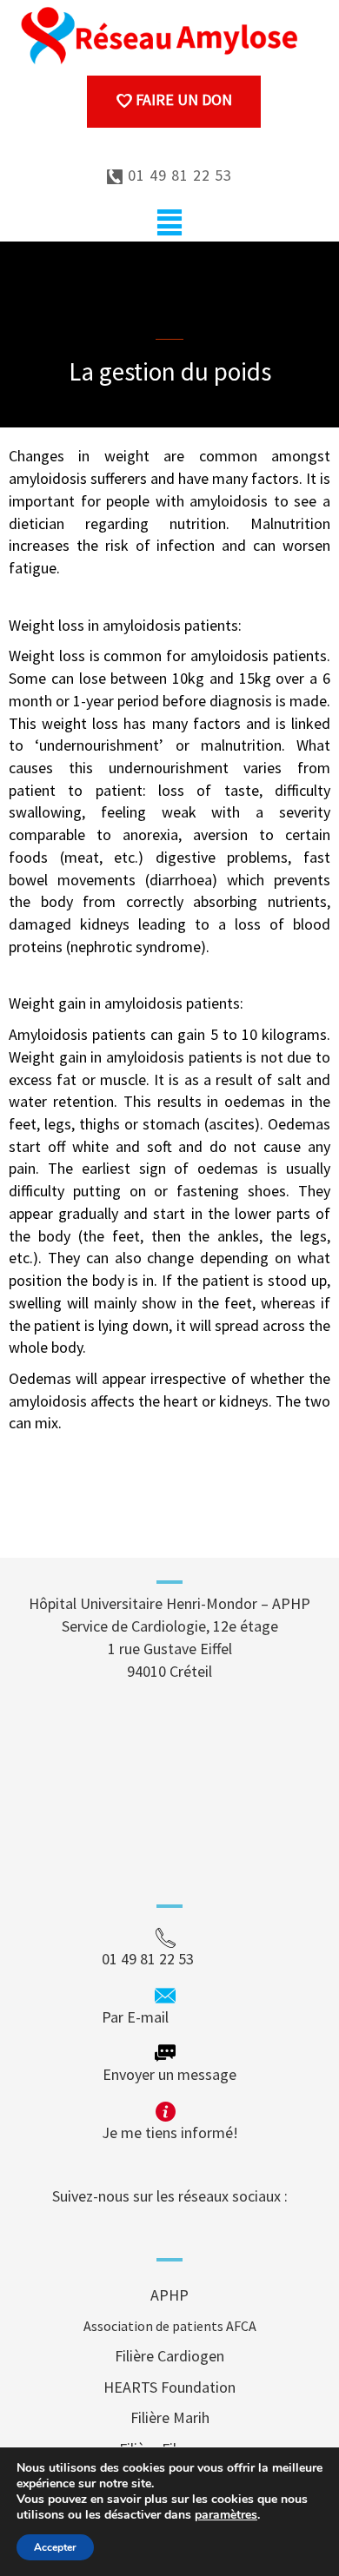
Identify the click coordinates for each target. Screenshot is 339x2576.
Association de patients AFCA (170, 2326)
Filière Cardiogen (169, 2356)
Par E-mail (168, 2017)
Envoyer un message (169, 2074)
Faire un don (182, 99)
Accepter (55, 2547)
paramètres (226, 2515)
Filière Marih (170, 2417)
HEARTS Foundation (169, 2387)
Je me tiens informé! (170, 2132)
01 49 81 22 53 (178, 175)
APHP (169, 2295)
